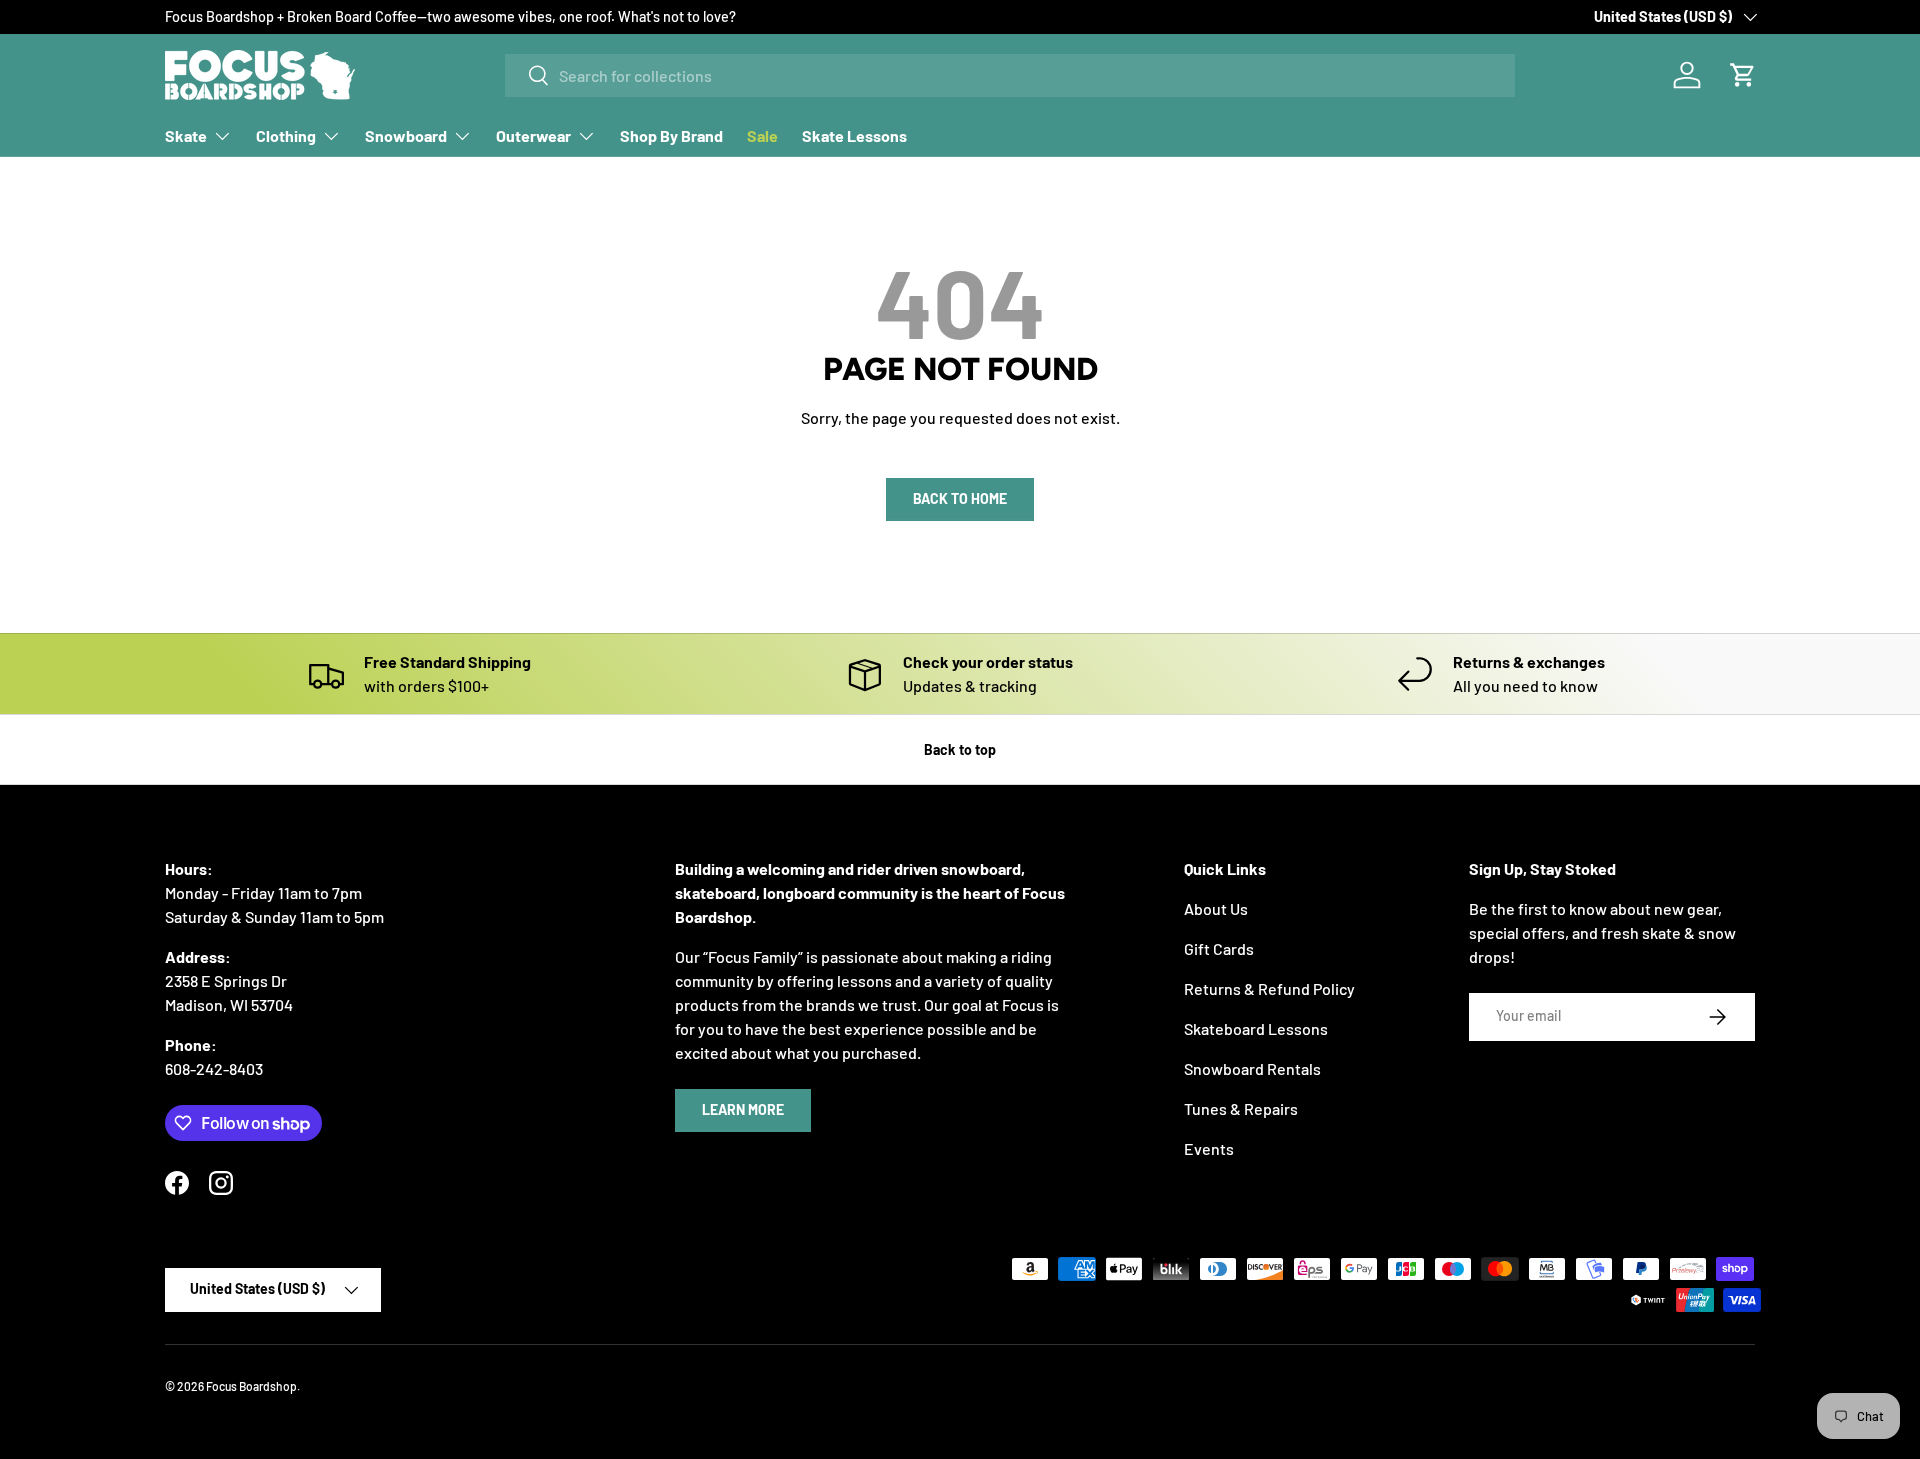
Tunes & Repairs (1241, 1108)
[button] (1743, 75)
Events (1209, 1148)
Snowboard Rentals (1252, 1068)
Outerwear (533, 135)
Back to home (960, 498)
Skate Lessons (854, 135)
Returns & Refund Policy (1269, 988)
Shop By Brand (671, 135)
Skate (186, 135)
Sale (762, 135)
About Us (1216, 908)
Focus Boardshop (251, 1386)
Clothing (286, 135)
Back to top (960, 749)
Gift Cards (1219, 948)
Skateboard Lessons (1256, 1028)
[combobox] (1010, 75)
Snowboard (406, 135)
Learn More (743, 1109)
